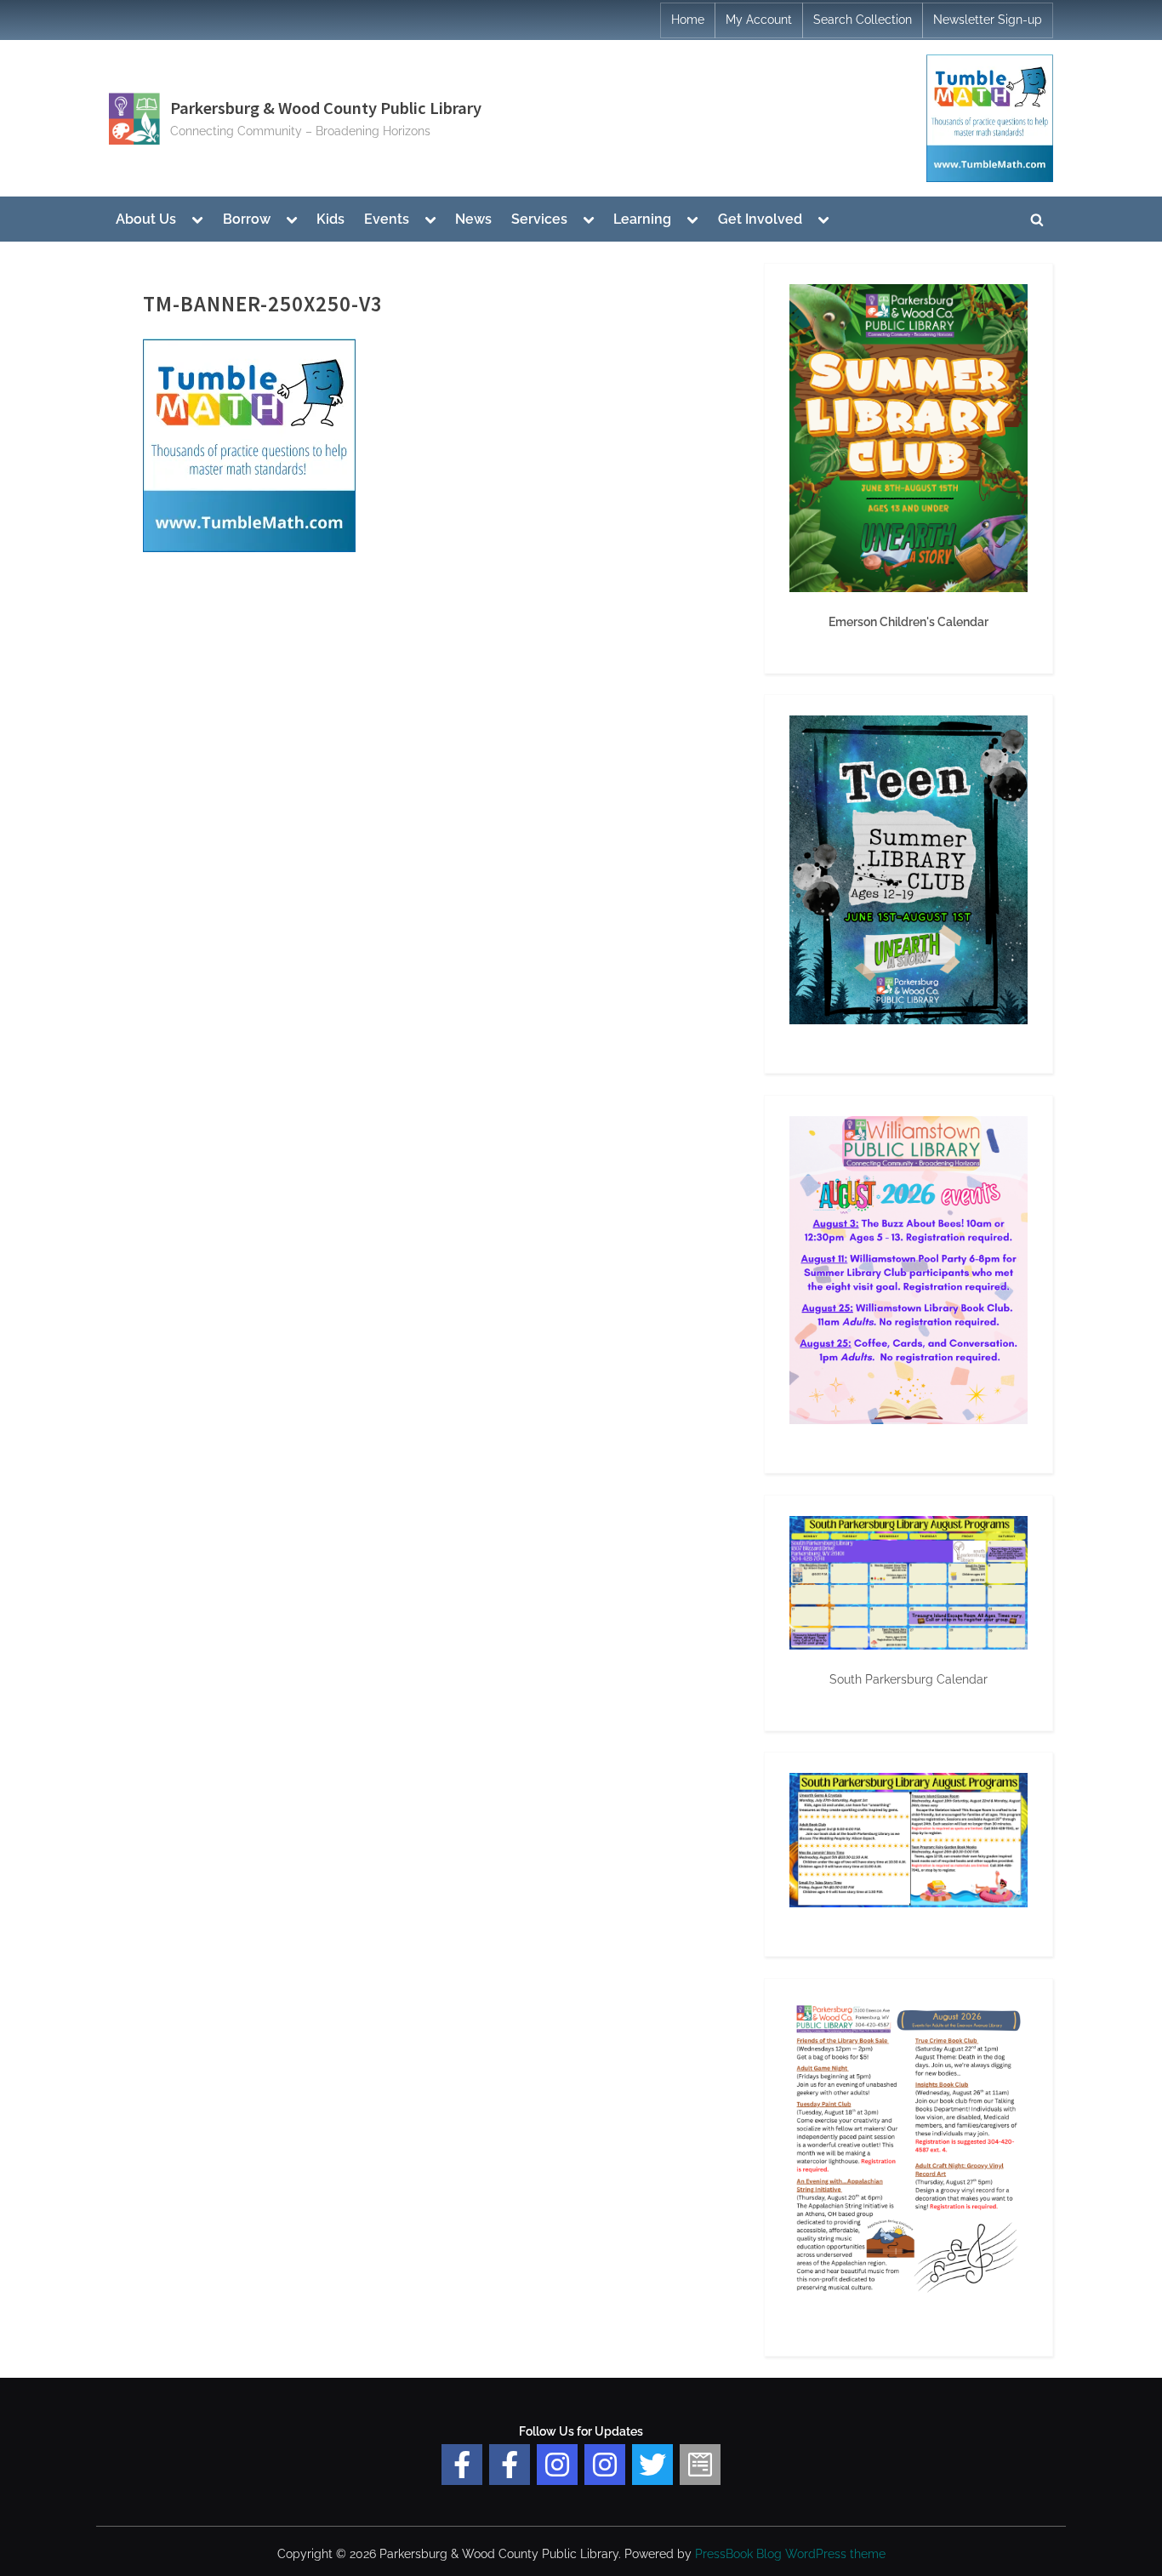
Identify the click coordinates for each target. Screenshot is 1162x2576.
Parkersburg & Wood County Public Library (326, 108)
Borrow (247, 219)
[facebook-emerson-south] (462, 2465)
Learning (642, 219)
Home (688, 20)
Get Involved (760, 219)
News (473, 219)
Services (539, 219)
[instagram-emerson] (557, 2465)
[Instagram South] (605, 2465)
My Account (759, 20)
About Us (146, 219)
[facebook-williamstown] (510, 2465)
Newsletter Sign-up (988, 20)
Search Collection (863, 20)
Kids (330, 219)
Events (387, 219)
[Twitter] (652, 2465)
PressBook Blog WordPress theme (790, 2554)
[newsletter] (700, 2465)
